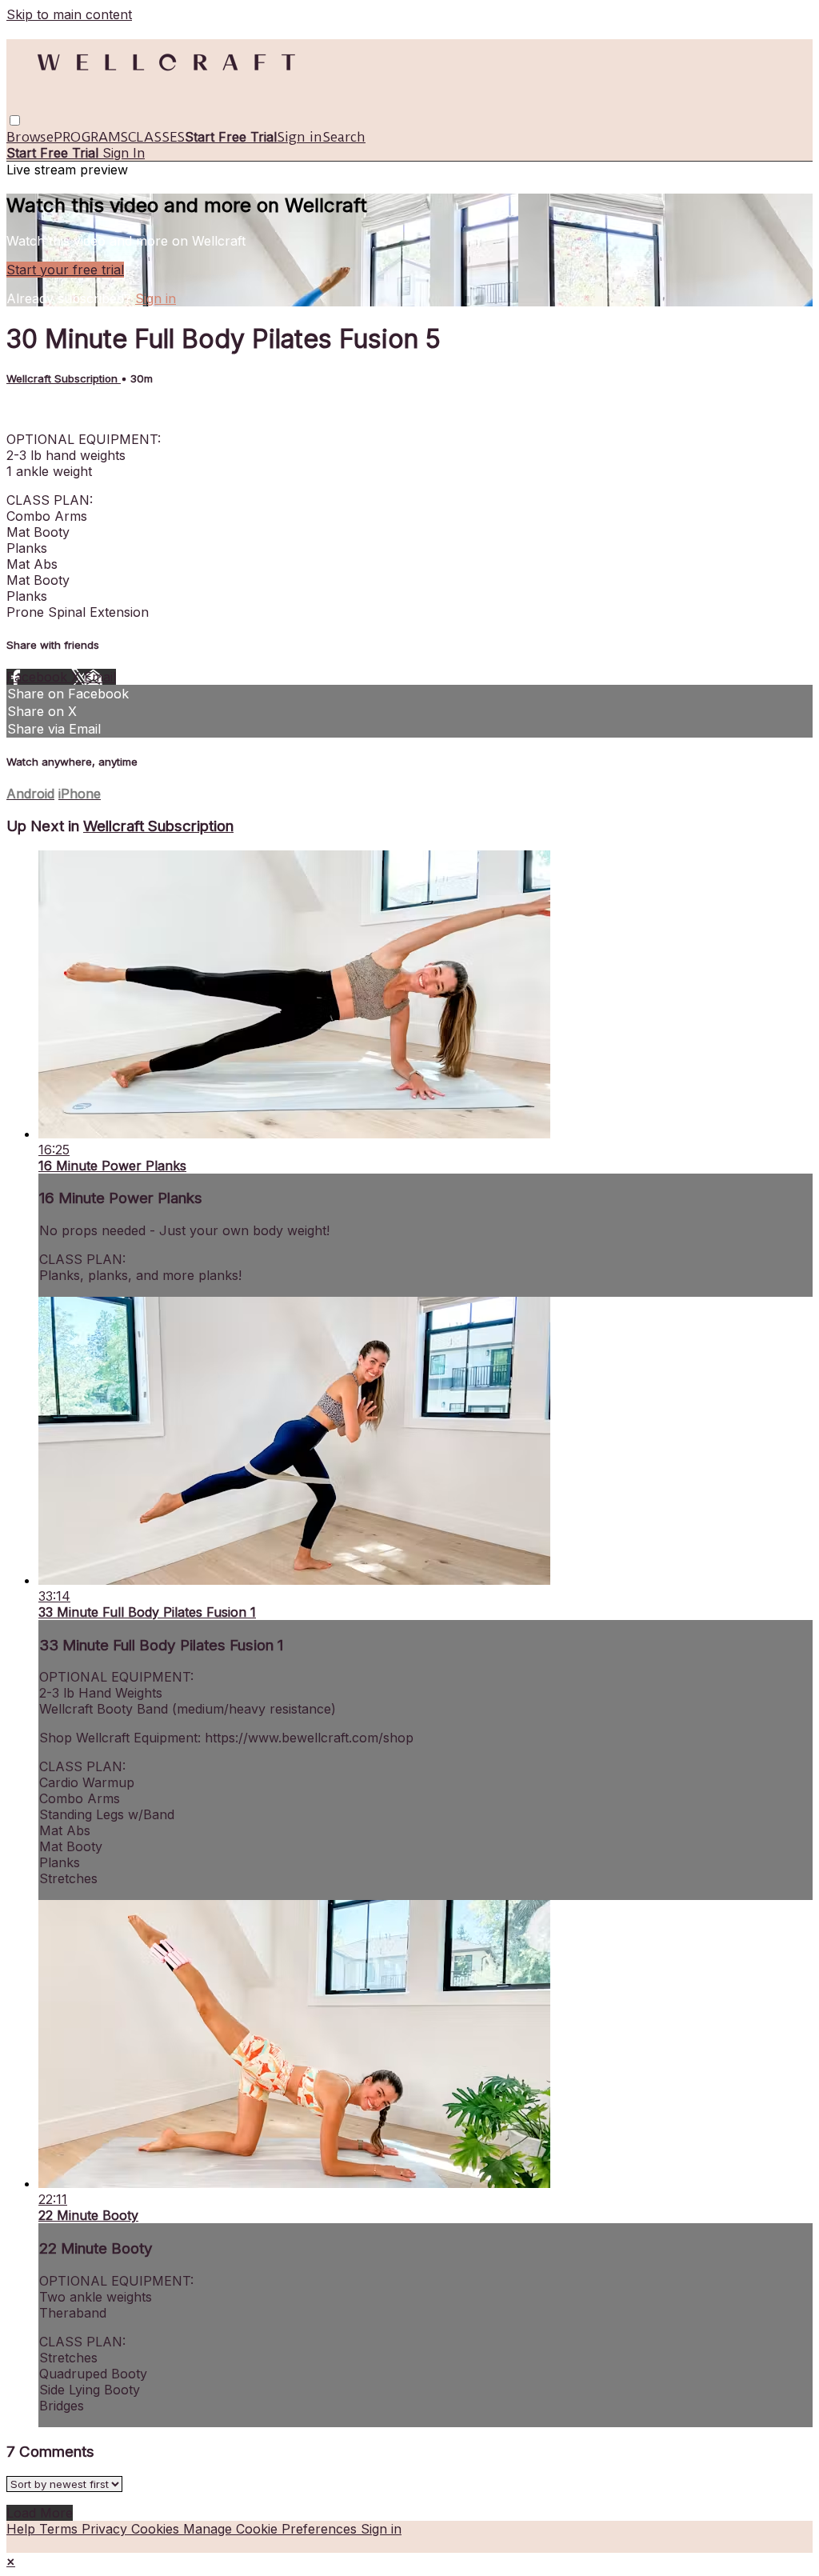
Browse (30, 137)
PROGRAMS (91, 137)
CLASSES (156, 137)
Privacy (106, 2529)
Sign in (300, 137)
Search (344, 137)
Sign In (124, 153)
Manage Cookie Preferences (272, 2529)
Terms (60, 2529)
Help (23, 2529)
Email (100, 677)
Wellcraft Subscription (64, 378)
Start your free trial (65, 270)
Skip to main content (69, 14)
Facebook (39, 677)
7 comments (44, 410)
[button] (15, 120)
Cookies (157, 2529)
